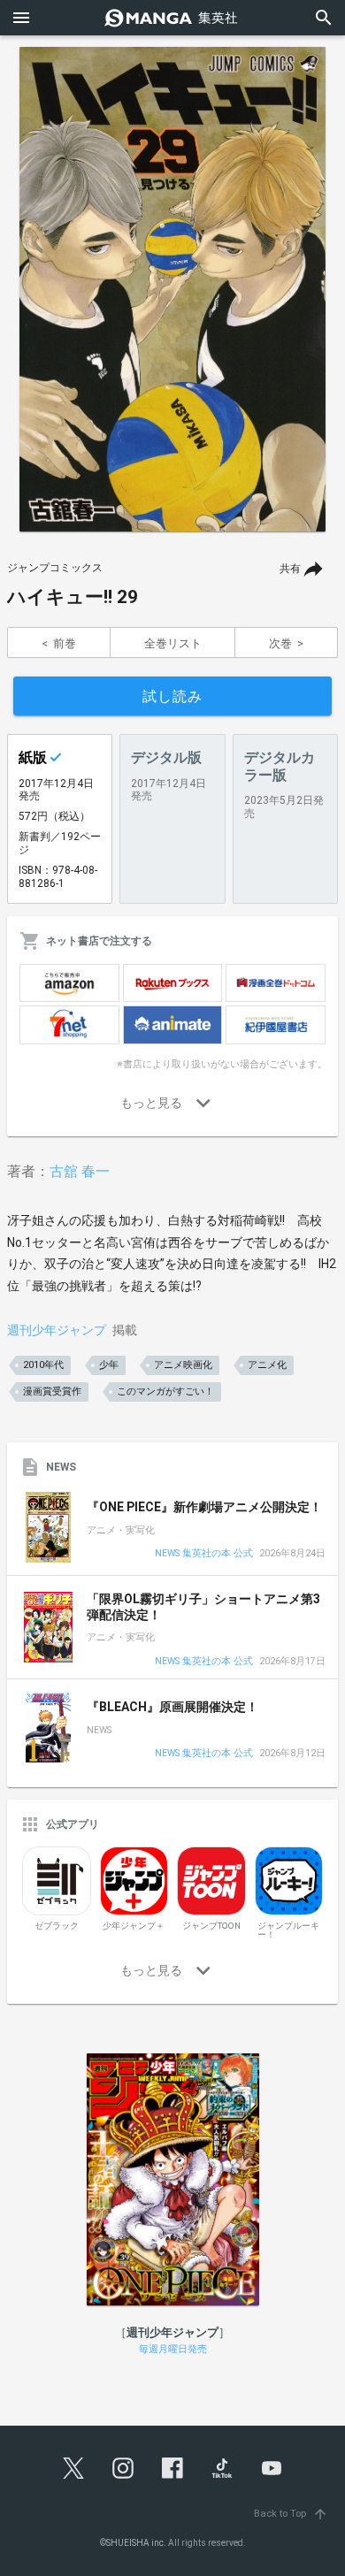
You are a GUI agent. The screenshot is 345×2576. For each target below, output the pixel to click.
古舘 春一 (80, 1171)
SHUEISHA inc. (136, 2543)
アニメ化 (267, 1365)
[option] (172, 289)
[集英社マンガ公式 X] (73, 2468)
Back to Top (291, 2514)
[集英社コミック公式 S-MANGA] (172, 18)
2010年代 (43, 1365)
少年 (109, 1365)
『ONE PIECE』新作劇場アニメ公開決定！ (204, 1507)
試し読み (172, 696)
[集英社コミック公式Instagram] (123, 2468)
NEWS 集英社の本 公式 (204, 1554)
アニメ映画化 (183, 1365)
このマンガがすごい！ (165, 1391)
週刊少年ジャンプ (57, 1330)
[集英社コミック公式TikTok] (222, 2468)
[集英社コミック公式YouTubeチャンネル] (272, 2468)
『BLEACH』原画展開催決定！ (172, 1707)
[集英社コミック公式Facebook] (172, 2468)
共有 (290, 569)
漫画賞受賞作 (52, 1391)
